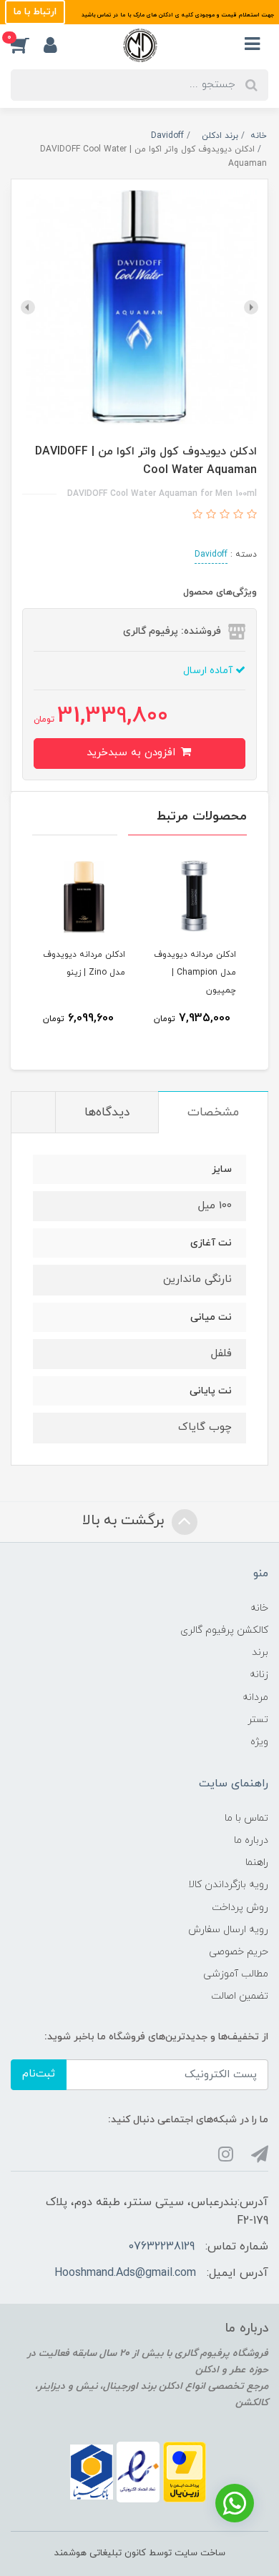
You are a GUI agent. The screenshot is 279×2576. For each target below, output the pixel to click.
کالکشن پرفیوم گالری (224, 1630)
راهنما (257, 1863)
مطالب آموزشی (236, 1974)
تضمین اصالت (240, 1996)
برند (260, 1652)
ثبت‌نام (39, 2074)
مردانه (255, 1697)
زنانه (259, 1675)
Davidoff (211, 555)
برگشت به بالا (125, 1521)
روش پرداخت (240, 1908)
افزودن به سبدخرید (133, 753)
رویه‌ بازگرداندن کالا (228, 1885)
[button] (27, 45)
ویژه (259, 1742)
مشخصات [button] (213, 1113)
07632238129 (161, 2247)
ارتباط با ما (35, 12)
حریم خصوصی (239, 1952)
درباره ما (251, 1840)
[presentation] (251, 307)
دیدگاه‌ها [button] (107, 1113)
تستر (258, 1720)
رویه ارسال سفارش (228, 1930)
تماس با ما (246, 1818)
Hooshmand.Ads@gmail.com (125, 2273)
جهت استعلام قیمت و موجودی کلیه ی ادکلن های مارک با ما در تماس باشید (177, 15)
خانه (259, 1608)
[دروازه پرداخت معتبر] (185, 2471)
